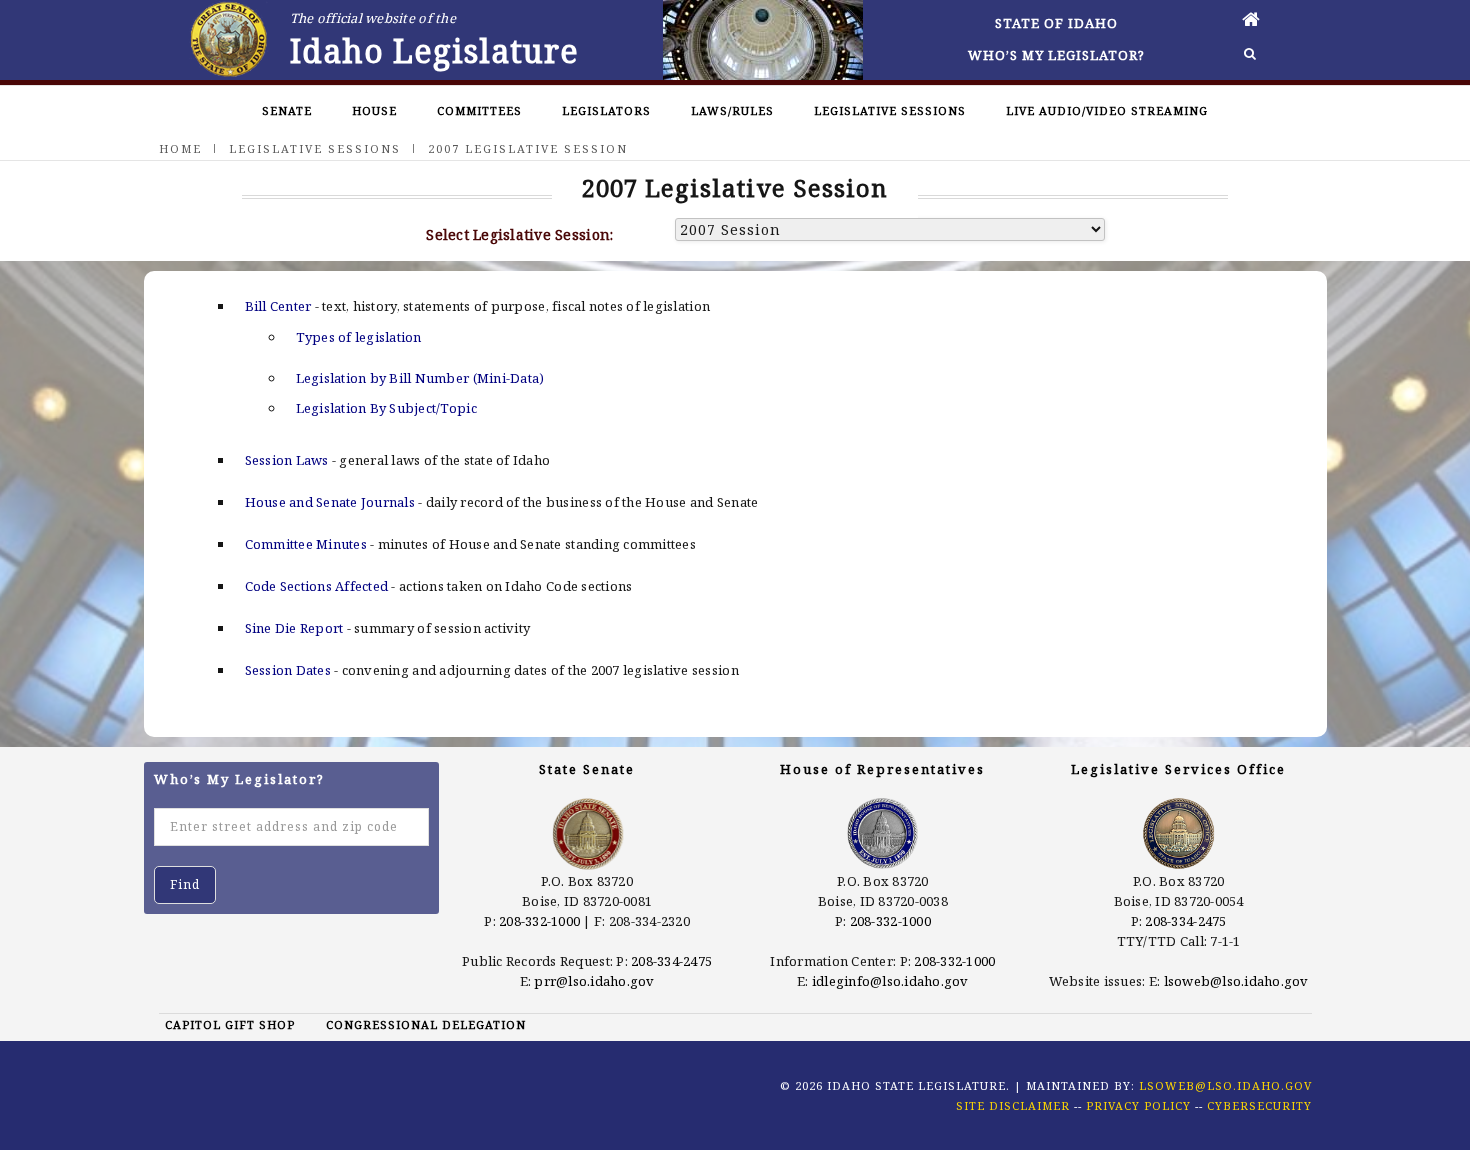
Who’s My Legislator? (1056, 55)
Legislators (606, 110)
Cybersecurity (1259, 1105)
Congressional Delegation (426, 1024)
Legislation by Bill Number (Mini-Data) (420, 378)
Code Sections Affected (317, 586)
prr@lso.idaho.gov (594, 981)
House (374, 110)
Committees (479, 110)
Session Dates (288, 670)
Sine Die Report (294, 628)
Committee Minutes (306, 544)
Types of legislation (359, 337)
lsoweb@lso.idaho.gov (1236, 981)
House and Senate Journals (330, 502)
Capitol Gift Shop (230, 1024)
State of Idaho (1056, 23)
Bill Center (278, 306)
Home (180, 148)
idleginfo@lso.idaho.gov (890, 981)
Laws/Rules (732, 110)
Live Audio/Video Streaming (1107, 110)
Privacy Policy (1138, 1105)
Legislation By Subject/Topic (386, 408)
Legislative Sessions (890, 110)
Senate (287, 110)
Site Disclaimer (1013, 1105)
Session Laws (287, 460)
